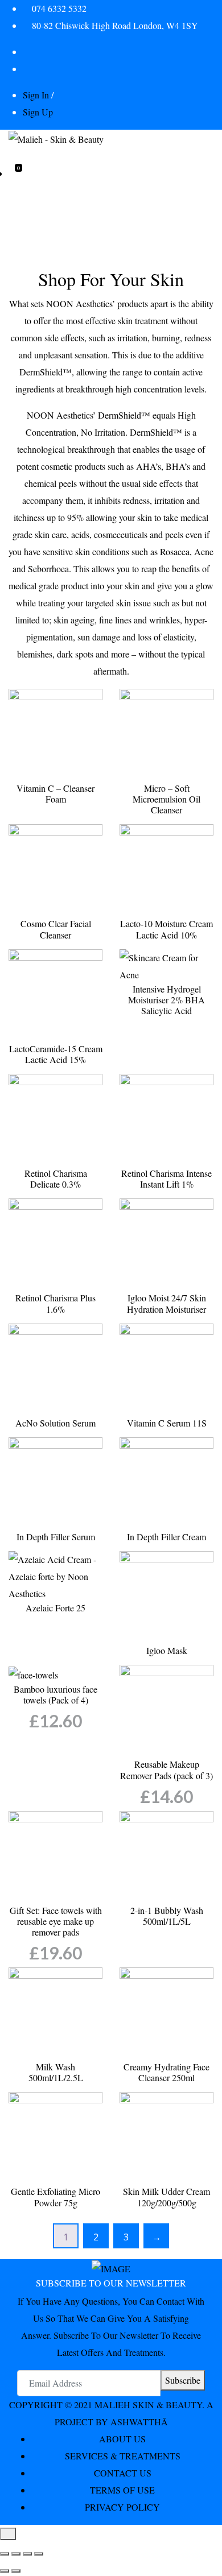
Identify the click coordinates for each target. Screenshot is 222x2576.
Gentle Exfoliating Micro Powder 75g (55, 2197)
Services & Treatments (123, 2456)
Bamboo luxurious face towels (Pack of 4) (55, 1694)
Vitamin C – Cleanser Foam (55, 793)
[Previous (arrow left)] (5, 2571)
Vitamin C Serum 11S (167, 1423)
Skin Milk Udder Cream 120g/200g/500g (166, 2197)
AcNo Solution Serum (55, 1423)
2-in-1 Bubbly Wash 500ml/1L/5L (167, 1916)
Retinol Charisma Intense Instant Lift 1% (166, 1179)
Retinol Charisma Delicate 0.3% (56, 1179)
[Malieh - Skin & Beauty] (56, 138)
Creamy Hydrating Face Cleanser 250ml (166, 2072)
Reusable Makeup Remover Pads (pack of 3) (166, 1769)
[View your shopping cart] (12, 173)
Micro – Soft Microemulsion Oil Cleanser (166, 799)
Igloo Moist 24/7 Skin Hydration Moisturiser (166, 1303)
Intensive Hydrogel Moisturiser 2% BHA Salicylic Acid (166, 1000)
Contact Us (123, 2473)
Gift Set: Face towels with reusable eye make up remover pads (56, 1921)
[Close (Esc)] (39, 2554)
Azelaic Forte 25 (55, 1608)
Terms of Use (122, 2490)
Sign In (36, 95)
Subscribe (183, 2380)
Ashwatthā (139, 2422)
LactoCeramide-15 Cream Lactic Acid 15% (56, 1054)
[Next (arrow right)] (16, 2571)
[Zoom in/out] (5, 2554)
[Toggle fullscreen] (16, 2554)
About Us (122, 2439)
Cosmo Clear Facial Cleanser (56, 929)
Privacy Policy (122, 2507)
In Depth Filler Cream (166, 1537)
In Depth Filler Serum (56, 1537)
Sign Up (38, 112)
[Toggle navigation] (16, 160)
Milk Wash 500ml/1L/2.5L (56, 2072)
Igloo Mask (167, 1650)
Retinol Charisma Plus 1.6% (55, 1303)
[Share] (27, 2554)
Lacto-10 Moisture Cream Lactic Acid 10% (166, 929)
